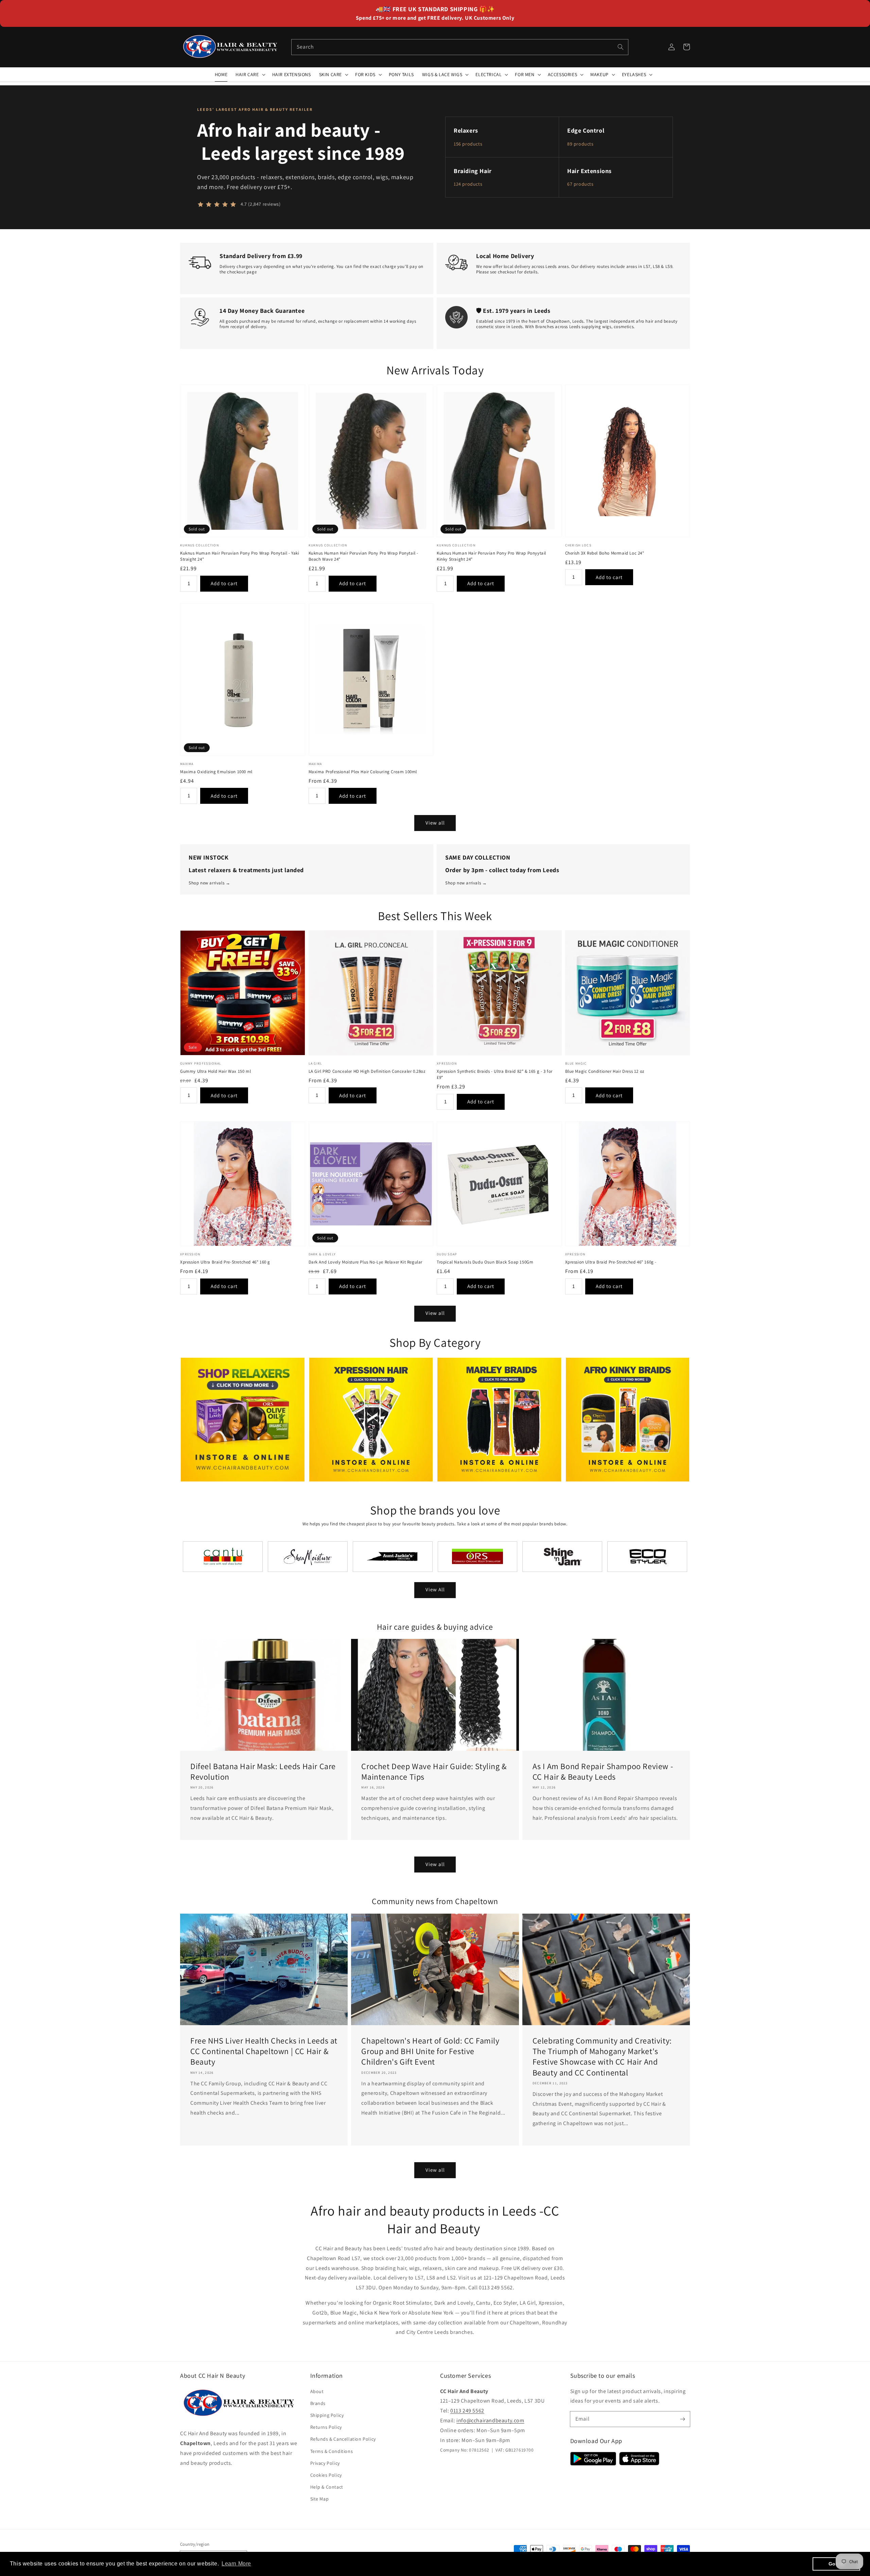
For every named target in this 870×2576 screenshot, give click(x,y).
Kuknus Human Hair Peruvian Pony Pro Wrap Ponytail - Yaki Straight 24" (240, 556)
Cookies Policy (326, 2475)
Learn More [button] (236, 2564)
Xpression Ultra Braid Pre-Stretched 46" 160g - (611, 1262)
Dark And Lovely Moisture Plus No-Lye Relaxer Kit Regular (366, 1262)
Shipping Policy (327, 2415)
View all (435, 823)
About (317, 2391)
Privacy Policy (325, 2463)
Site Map (320, 2499)
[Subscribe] (682, 2419)
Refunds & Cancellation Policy (343, 2439)
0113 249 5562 (467, 2411)
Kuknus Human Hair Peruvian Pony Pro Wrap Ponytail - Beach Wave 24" (364, 556)
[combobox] (460, 47)
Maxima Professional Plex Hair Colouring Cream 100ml (363, 772)
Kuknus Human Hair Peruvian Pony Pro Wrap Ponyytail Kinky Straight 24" (491, 556)
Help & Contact (327, 2487)
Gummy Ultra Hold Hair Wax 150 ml (215, 1071)
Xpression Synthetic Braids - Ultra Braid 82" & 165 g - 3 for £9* (495, 1074)
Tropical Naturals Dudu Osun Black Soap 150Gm (485, 1262)
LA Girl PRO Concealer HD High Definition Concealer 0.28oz (367, 1071)
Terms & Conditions (332, 2451)
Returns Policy (326, 2427)
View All (435, 1589)
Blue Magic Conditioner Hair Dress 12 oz (605, 1071)
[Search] (621, 47)
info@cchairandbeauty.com (490, 2420)
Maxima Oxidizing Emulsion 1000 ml (216, 772)
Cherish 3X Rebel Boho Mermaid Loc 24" (605, 553)
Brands (318, 2403)
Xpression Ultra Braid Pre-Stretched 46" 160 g (225, 1262)
